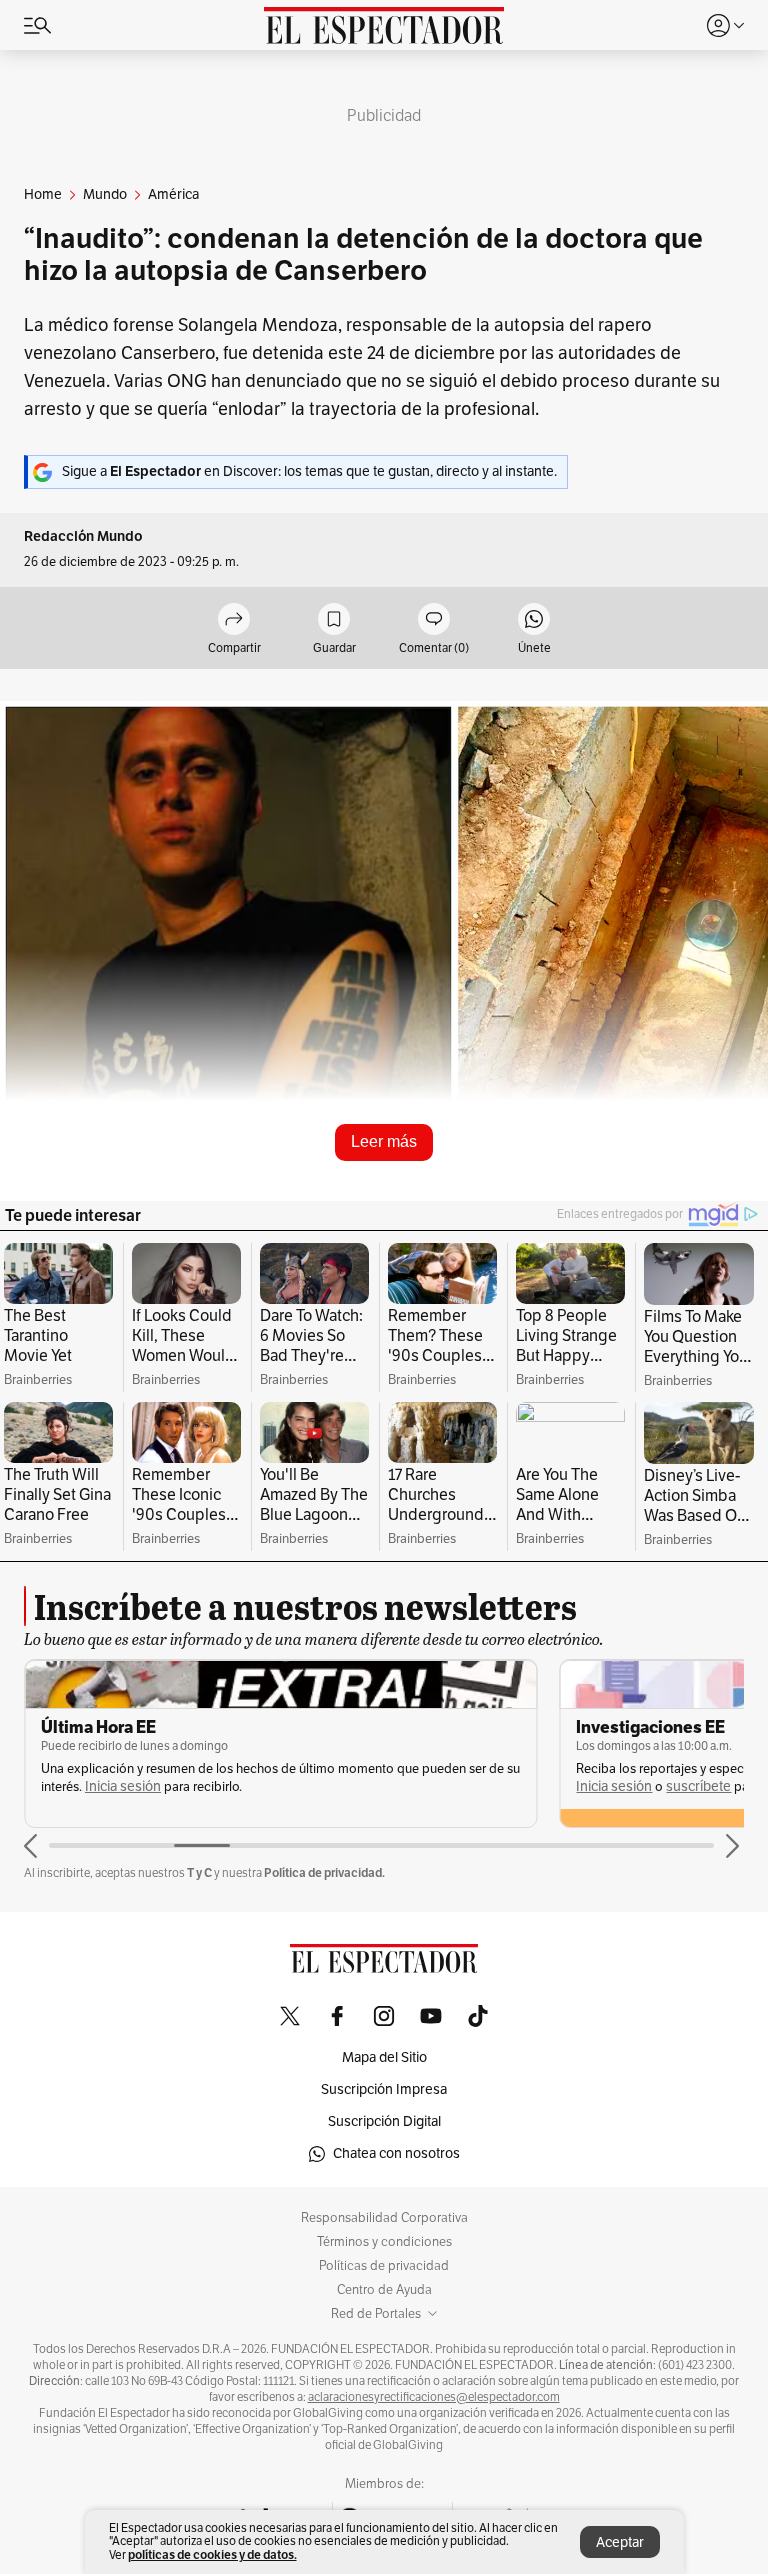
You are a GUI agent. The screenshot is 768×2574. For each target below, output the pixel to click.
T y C (199, 1872)
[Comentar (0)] (434, 620)
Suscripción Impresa (384, 2089)
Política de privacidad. (324, 1872)
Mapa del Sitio (384, 2057)
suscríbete (698, 1786)
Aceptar (620, 2542)
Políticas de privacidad (384, 2266)
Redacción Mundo (83, 536)
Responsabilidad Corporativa (384, 2218)
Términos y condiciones (384, 2242)
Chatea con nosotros (396, 2153)
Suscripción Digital (384, 2121)
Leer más (384, 1141)
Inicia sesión (123, 1786)
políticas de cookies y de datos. (212, 2554)
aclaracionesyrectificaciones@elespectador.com (434, 2397)
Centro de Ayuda (384, 2290)
